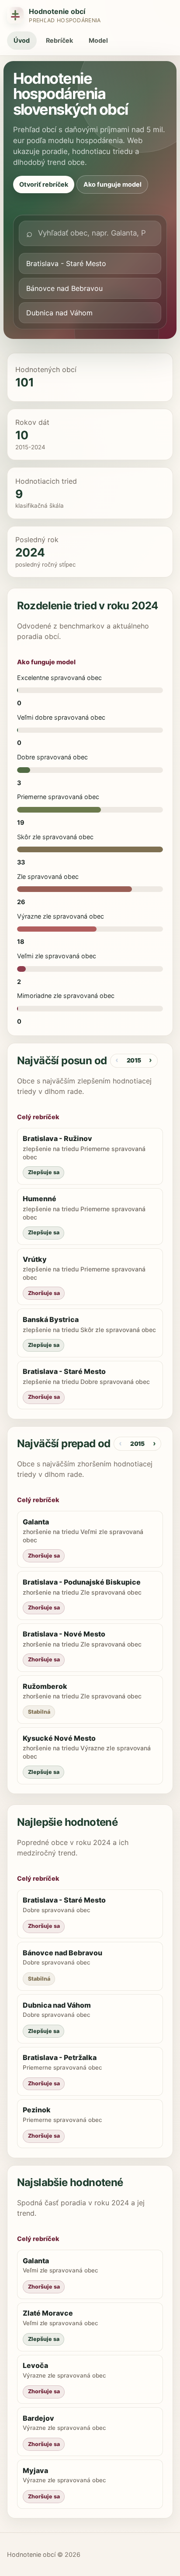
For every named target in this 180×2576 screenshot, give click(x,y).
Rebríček (59, 40)
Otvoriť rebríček (44, 184)
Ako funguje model (112, 184)
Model (98, 40)
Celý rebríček (38, 1117)
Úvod (22, 40)
